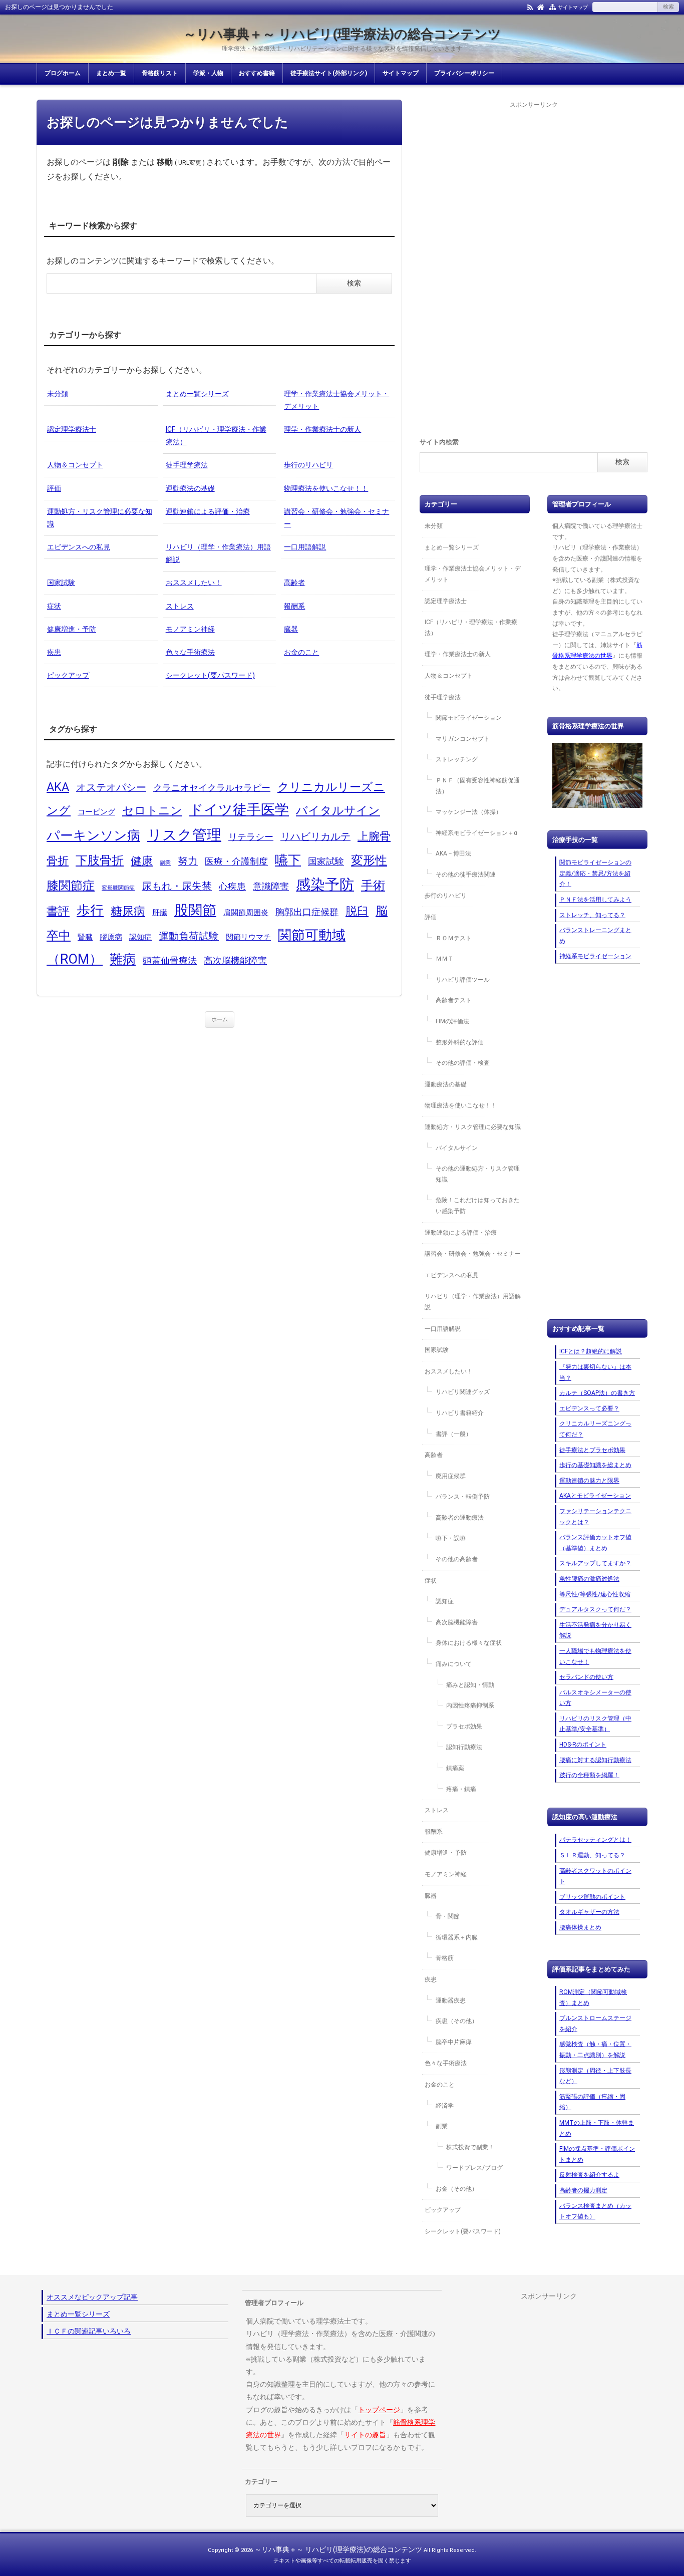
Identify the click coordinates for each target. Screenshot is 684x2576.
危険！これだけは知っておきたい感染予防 (478, 1206)
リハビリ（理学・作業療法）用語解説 (218, 553)
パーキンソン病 (93, 835)
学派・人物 (208, 73)
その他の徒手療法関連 (466, 875)
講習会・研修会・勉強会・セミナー (336, 518)
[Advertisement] (534, 261)
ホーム (220, 1020)
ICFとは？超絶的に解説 (591, 1351)
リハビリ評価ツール (463, 980)
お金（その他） (457, 2189)
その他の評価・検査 (463, 1063)
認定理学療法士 (72, 429)
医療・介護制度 (236, 862)
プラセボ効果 (464, 1727)
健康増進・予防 (72, 629)
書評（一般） (454, 1434)
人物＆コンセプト (75, 465)
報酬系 (294, 606)
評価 (54, 488)
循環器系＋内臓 (457, 1937)
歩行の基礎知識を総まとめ (595, 1465)
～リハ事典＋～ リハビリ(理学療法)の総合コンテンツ (342, 34)
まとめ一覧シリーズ (197, 394)
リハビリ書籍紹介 (460, 1413)
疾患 (54, 652)
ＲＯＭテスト (454, 938)
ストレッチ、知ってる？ (592, 915)
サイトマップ (573, 7)
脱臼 (357, 911)
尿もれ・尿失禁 (177, 886)
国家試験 (61, 583)
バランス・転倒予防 (463, 1497)
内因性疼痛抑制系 (470, 1705)
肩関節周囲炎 (246, 913)
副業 (165, 863)
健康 (142, 861)
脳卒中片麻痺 (454, 2042)
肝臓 (160, 913)
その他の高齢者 (457, 1559)
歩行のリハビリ (308, 465)
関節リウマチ (248, 937)
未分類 (58, 394)
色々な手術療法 (190, 652)
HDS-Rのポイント (583, 1745)
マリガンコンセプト (463, 739)
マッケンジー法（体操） (469, 812)
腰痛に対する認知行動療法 (595, 1760)
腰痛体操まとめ (580, 1927)
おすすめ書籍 (257, 73)
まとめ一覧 (111, 73)
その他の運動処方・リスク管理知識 (478, 1174)
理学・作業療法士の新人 (322, 429)
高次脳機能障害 (235, 961)
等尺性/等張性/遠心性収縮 (595, 1594)
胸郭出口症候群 (307, 912)
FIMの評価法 (452, 1021)
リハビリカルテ (315, 837)
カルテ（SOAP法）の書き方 (597, 1393)
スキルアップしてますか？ (595, 1563)
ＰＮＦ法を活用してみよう (595, 900)
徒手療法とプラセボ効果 (592, 1450)
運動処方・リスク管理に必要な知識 (100, 518)
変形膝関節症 (118, 888)
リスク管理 (184, 835)
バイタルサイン (338, 810)
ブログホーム (63, 73)
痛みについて (454, 1664)
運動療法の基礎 (190, 488)
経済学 (445, 2106)
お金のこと (301, 652)
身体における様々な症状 (469, 1643)
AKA (58, 787)
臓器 (291, 629)
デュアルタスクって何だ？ (595, 1609)
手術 (373, 885)
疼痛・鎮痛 (461, 1789)
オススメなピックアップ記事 (92, 2297)
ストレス (180, 606)
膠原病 (111, 937)
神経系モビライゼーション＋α (476, 833)
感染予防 (325, 885)
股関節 (195, 910)
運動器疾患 (451, 2000)
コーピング (96, 812)
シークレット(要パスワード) (210, 675)
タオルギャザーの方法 (589, 1912)
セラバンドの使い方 (586, 1677)
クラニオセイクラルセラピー (212, 788)
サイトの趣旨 (365, 2435)
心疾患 (232, 887)
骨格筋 (445, 1958)
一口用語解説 (305, 547)
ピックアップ (68, 675)
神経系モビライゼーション (595, 956)
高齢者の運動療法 (460, 1518)
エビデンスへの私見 (79, 547)
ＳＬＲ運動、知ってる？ (592, 1855)
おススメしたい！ (194, 583)
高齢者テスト (454, 1000)
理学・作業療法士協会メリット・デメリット (336, 400)
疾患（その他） (457, 2021)
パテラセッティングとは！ (595, 1840)
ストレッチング (457, 759)
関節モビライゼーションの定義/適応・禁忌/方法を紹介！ (595, 873)
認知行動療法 (464, 1747)
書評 (58, 911)
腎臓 (85, 937)
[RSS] (530, 7)
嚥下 (288, 860)
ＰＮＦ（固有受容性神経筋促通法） (478, 786)
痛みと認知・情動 (470, 1685)
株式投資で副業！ (470, 2147)
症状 (54, 606)
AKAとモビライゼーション (595, 1496)
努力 (188, 861)
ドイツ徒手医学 (239, 810)
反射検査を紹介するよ (589, 2175)
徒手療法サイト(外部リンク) (329, 73)
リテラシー (251, 837)
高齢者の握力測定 (583, 2190)
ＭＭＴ (445, 959)
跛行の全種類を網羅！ (589, 1775)
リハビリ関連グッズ (463, 1392)
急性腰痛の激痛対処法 (589, 1579)
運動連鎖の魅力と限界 (589, 1481)
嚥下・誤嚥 (451, 1538)
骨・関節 (448, 1916)
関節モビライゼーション (469, 718)
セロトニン (152, 810)
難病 (123, 959)
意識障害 (271, 887)
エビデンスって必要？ (589, 1408)
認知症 (140, 937)
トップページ (379, 2410)
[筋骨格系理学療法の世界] (597, 775)
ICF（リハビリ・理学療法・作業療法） (216, 436)
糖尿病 (128, 911)
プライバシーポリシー (464, 73)
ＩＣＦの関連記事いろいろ (89, 2331)
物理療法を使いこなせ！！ (326, 488)
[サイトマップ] (553, 7)
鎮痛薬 (455, 1768)
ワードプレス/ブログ (474, 2168)
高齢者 (294, 583)
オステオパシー (111, 788)
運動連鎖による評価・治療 (208, 511)
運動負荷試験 (189, 936)
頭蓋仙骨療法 (170, 961)
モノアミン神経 (190, 629)
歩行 (90, 911)
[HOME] (541, 7)
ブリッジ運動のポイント (592, 1897)
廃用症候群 (451, 1476)
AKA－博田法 (453, 853)
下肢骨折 (100, 860)
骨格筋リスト (160, 73)
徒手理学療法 (187, 465)
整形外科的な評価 (460, 1042)
